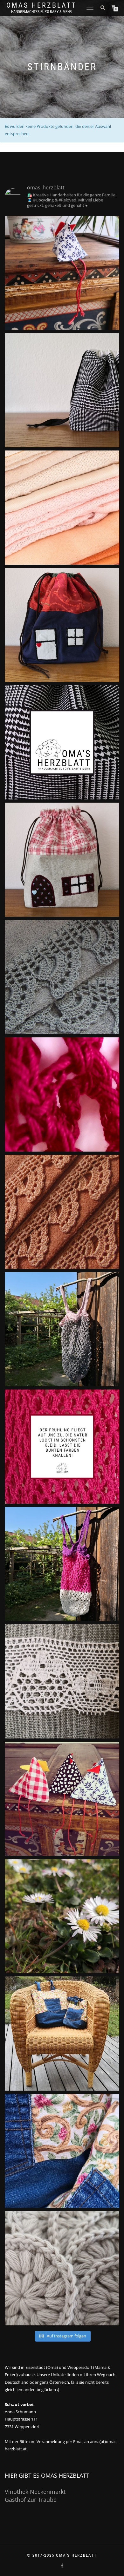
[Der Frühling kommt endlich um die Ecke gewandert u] (62, 1916)
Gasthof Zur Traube (31, 2500)
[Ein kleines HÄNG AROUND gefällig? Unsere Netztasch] (62, 1329)
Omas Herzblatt (41, 5)
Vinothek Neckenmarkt (35, 2492)
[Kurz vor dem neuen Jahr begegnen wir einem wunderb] (62, 2151)
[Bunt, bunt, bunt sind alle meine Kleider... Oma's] (62, 1447)
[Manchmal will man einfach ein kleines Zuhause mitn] (62, 860)
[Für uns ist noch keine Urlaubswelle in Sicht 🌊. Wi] (62, 1212)
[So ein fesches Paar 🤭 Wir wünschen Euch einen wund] (62, 2034)
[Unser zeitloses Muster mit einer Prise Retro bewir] (62, 390)
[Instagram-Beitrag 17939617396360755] (62, 2268)
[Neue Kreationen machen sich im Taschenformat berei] (62, 508)
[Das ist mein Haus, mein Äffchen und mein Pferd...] (62, 625)
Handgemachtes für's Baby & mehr (41, 12)
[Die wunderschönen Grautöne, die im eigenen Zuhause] (62, 977)
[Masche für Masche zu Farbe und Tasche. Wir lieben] (62, 1094)
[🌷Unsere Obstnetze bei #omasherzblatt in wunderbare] (62, 1564)
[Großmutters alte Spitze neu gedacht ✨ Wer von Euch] (62, 1681)
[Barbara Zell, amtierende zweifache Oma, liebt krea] (62, 742)
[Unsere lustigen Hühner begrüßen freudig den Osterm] (62, 1799)
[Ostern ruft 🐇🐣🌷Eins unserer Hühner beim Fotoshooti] (62, 273)
